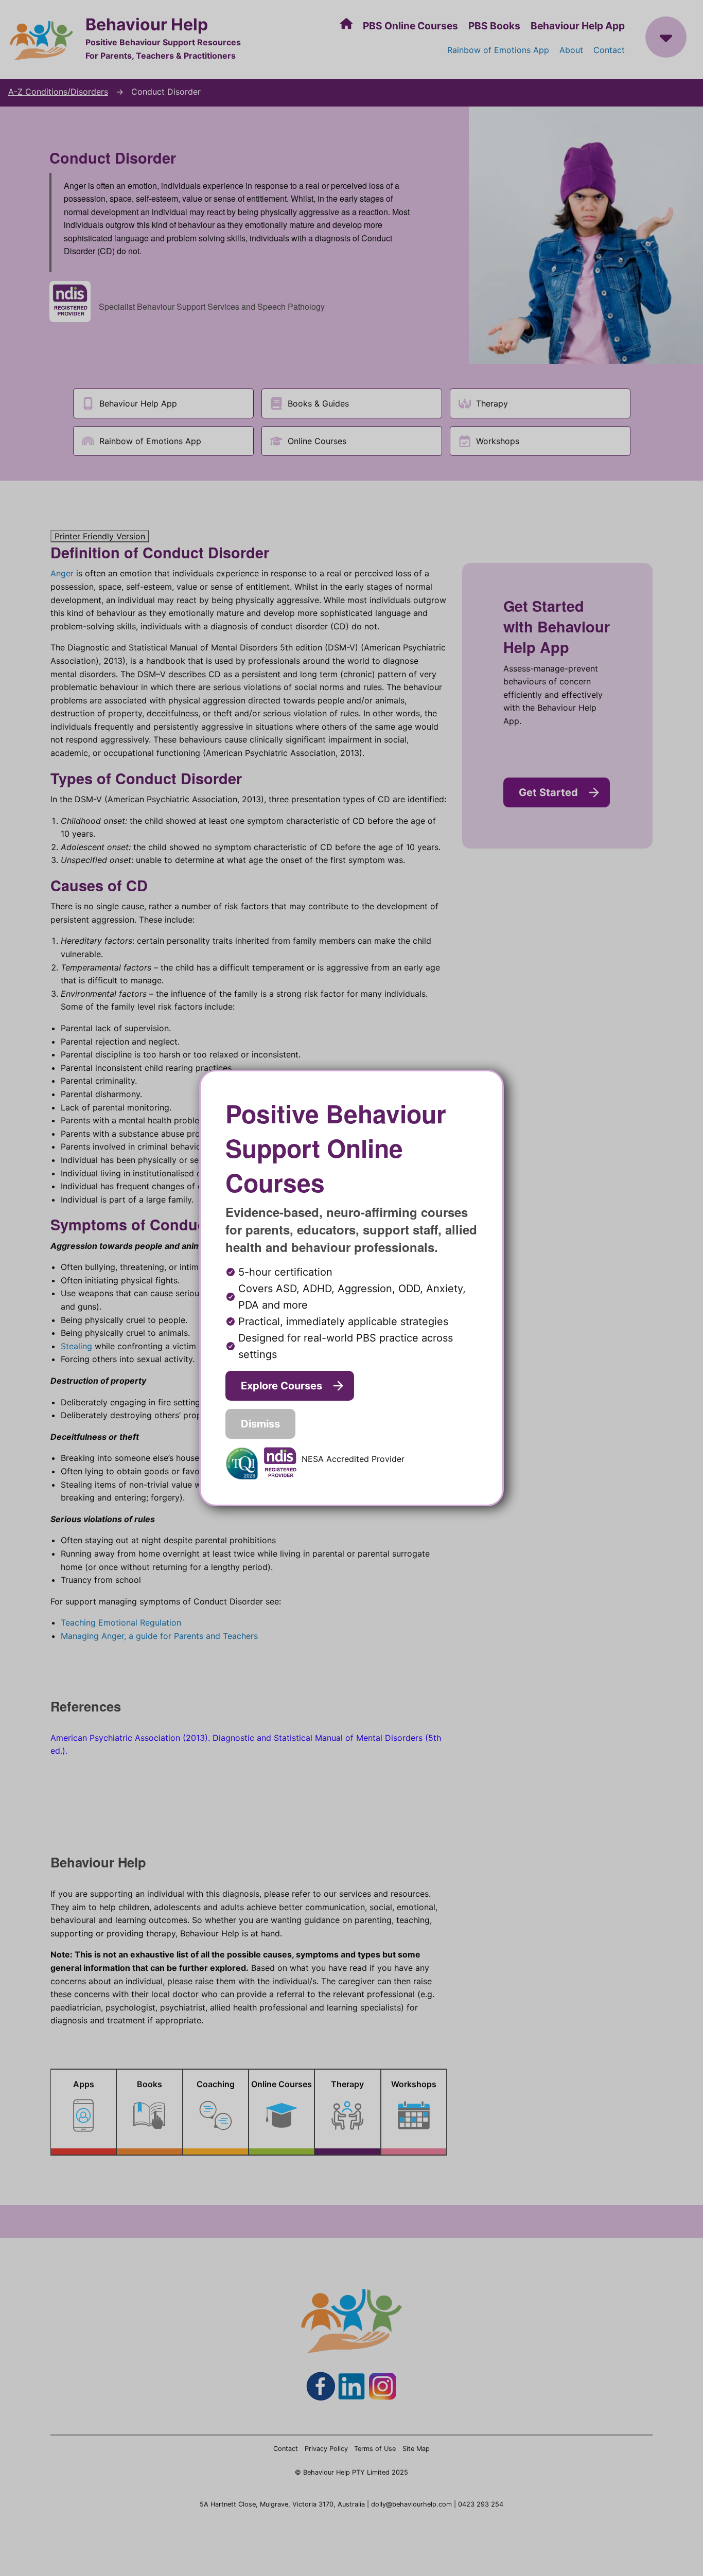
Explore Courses (282, 1386)
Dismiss (260, 1424)
